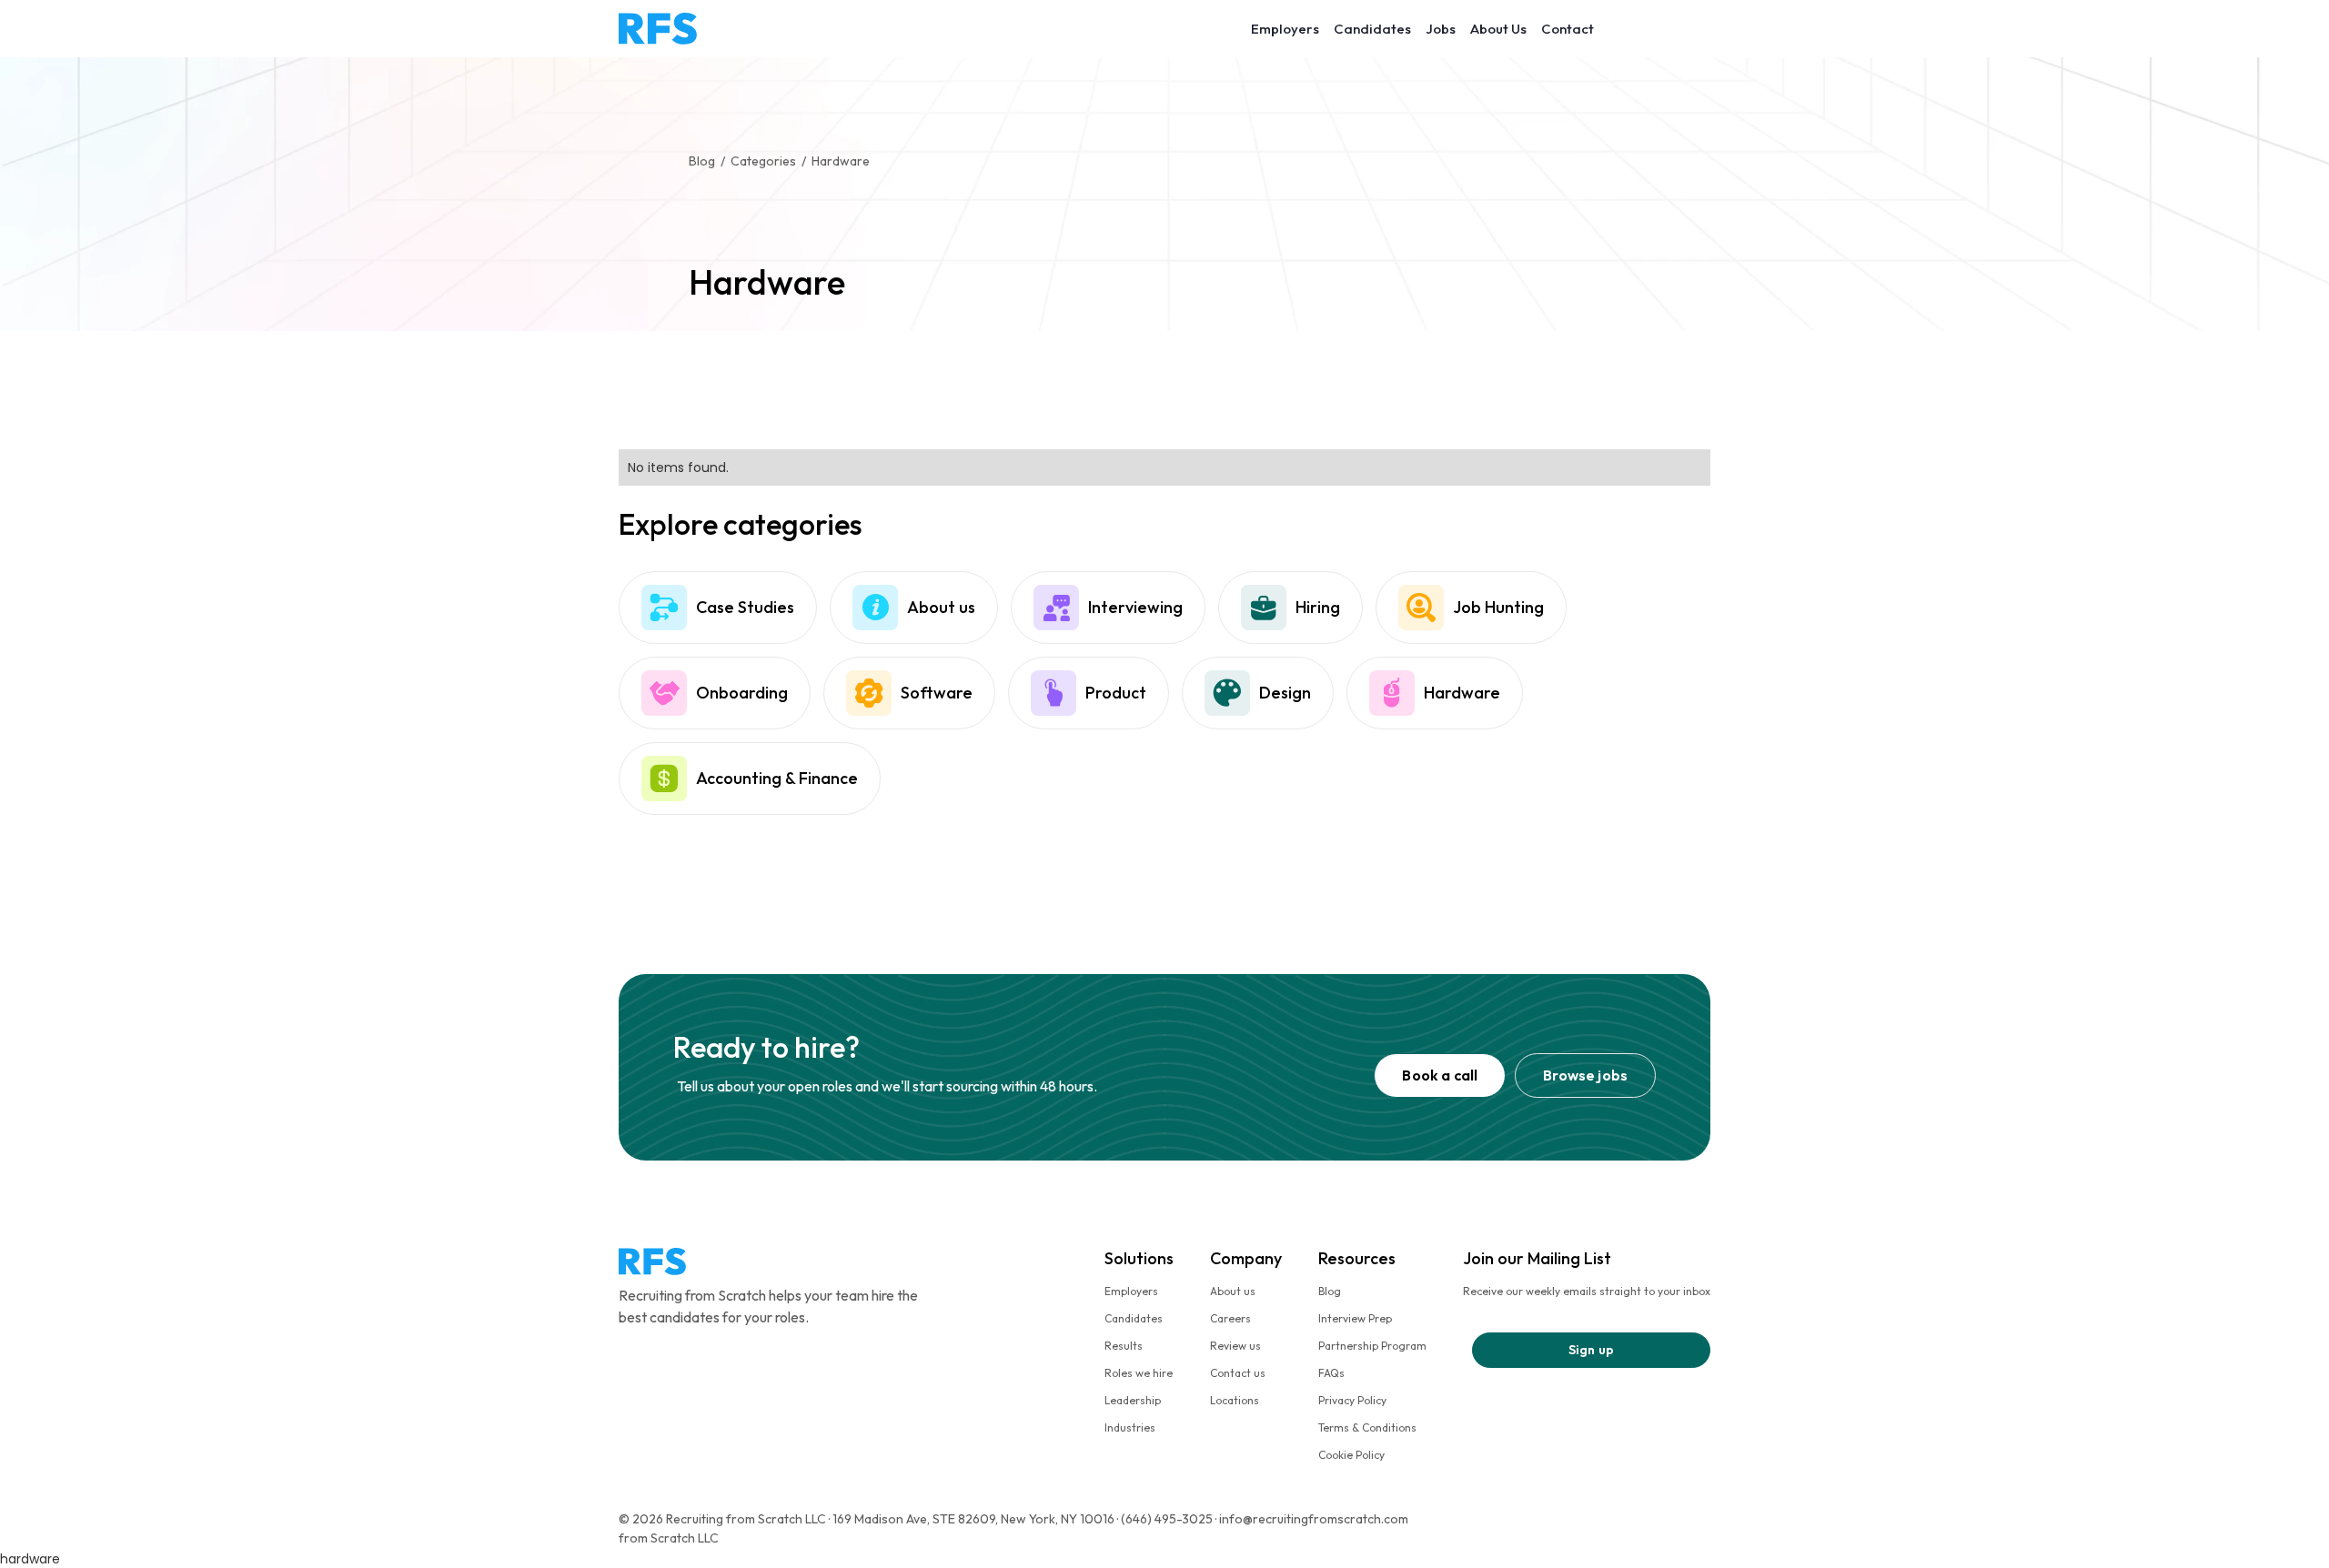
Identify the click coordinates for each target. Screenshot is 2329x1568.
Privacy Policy (1352, 1400)
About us (1233, 1291)
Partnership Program (1372, 1346)
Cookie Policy (1351, 1455)
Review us (1235, 1346)
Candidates (1372, 29)
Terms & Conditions (1367, 1427)
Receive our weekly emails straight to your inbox (1587, 1291)
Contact (1568, 29)
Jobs (1441, 29)
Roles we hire (1139, 1373)
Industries (1130, 1427)
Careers (1230, 1318)
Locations (1235, 1400)
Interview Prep (1355, 1318)
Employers (1285, 29)
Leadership (1133, 1400)
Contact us (1238, 1373)
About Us (1498, 29)
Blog (1330, 1291)
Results (1124, 1346)
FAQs (1331, 1373)
